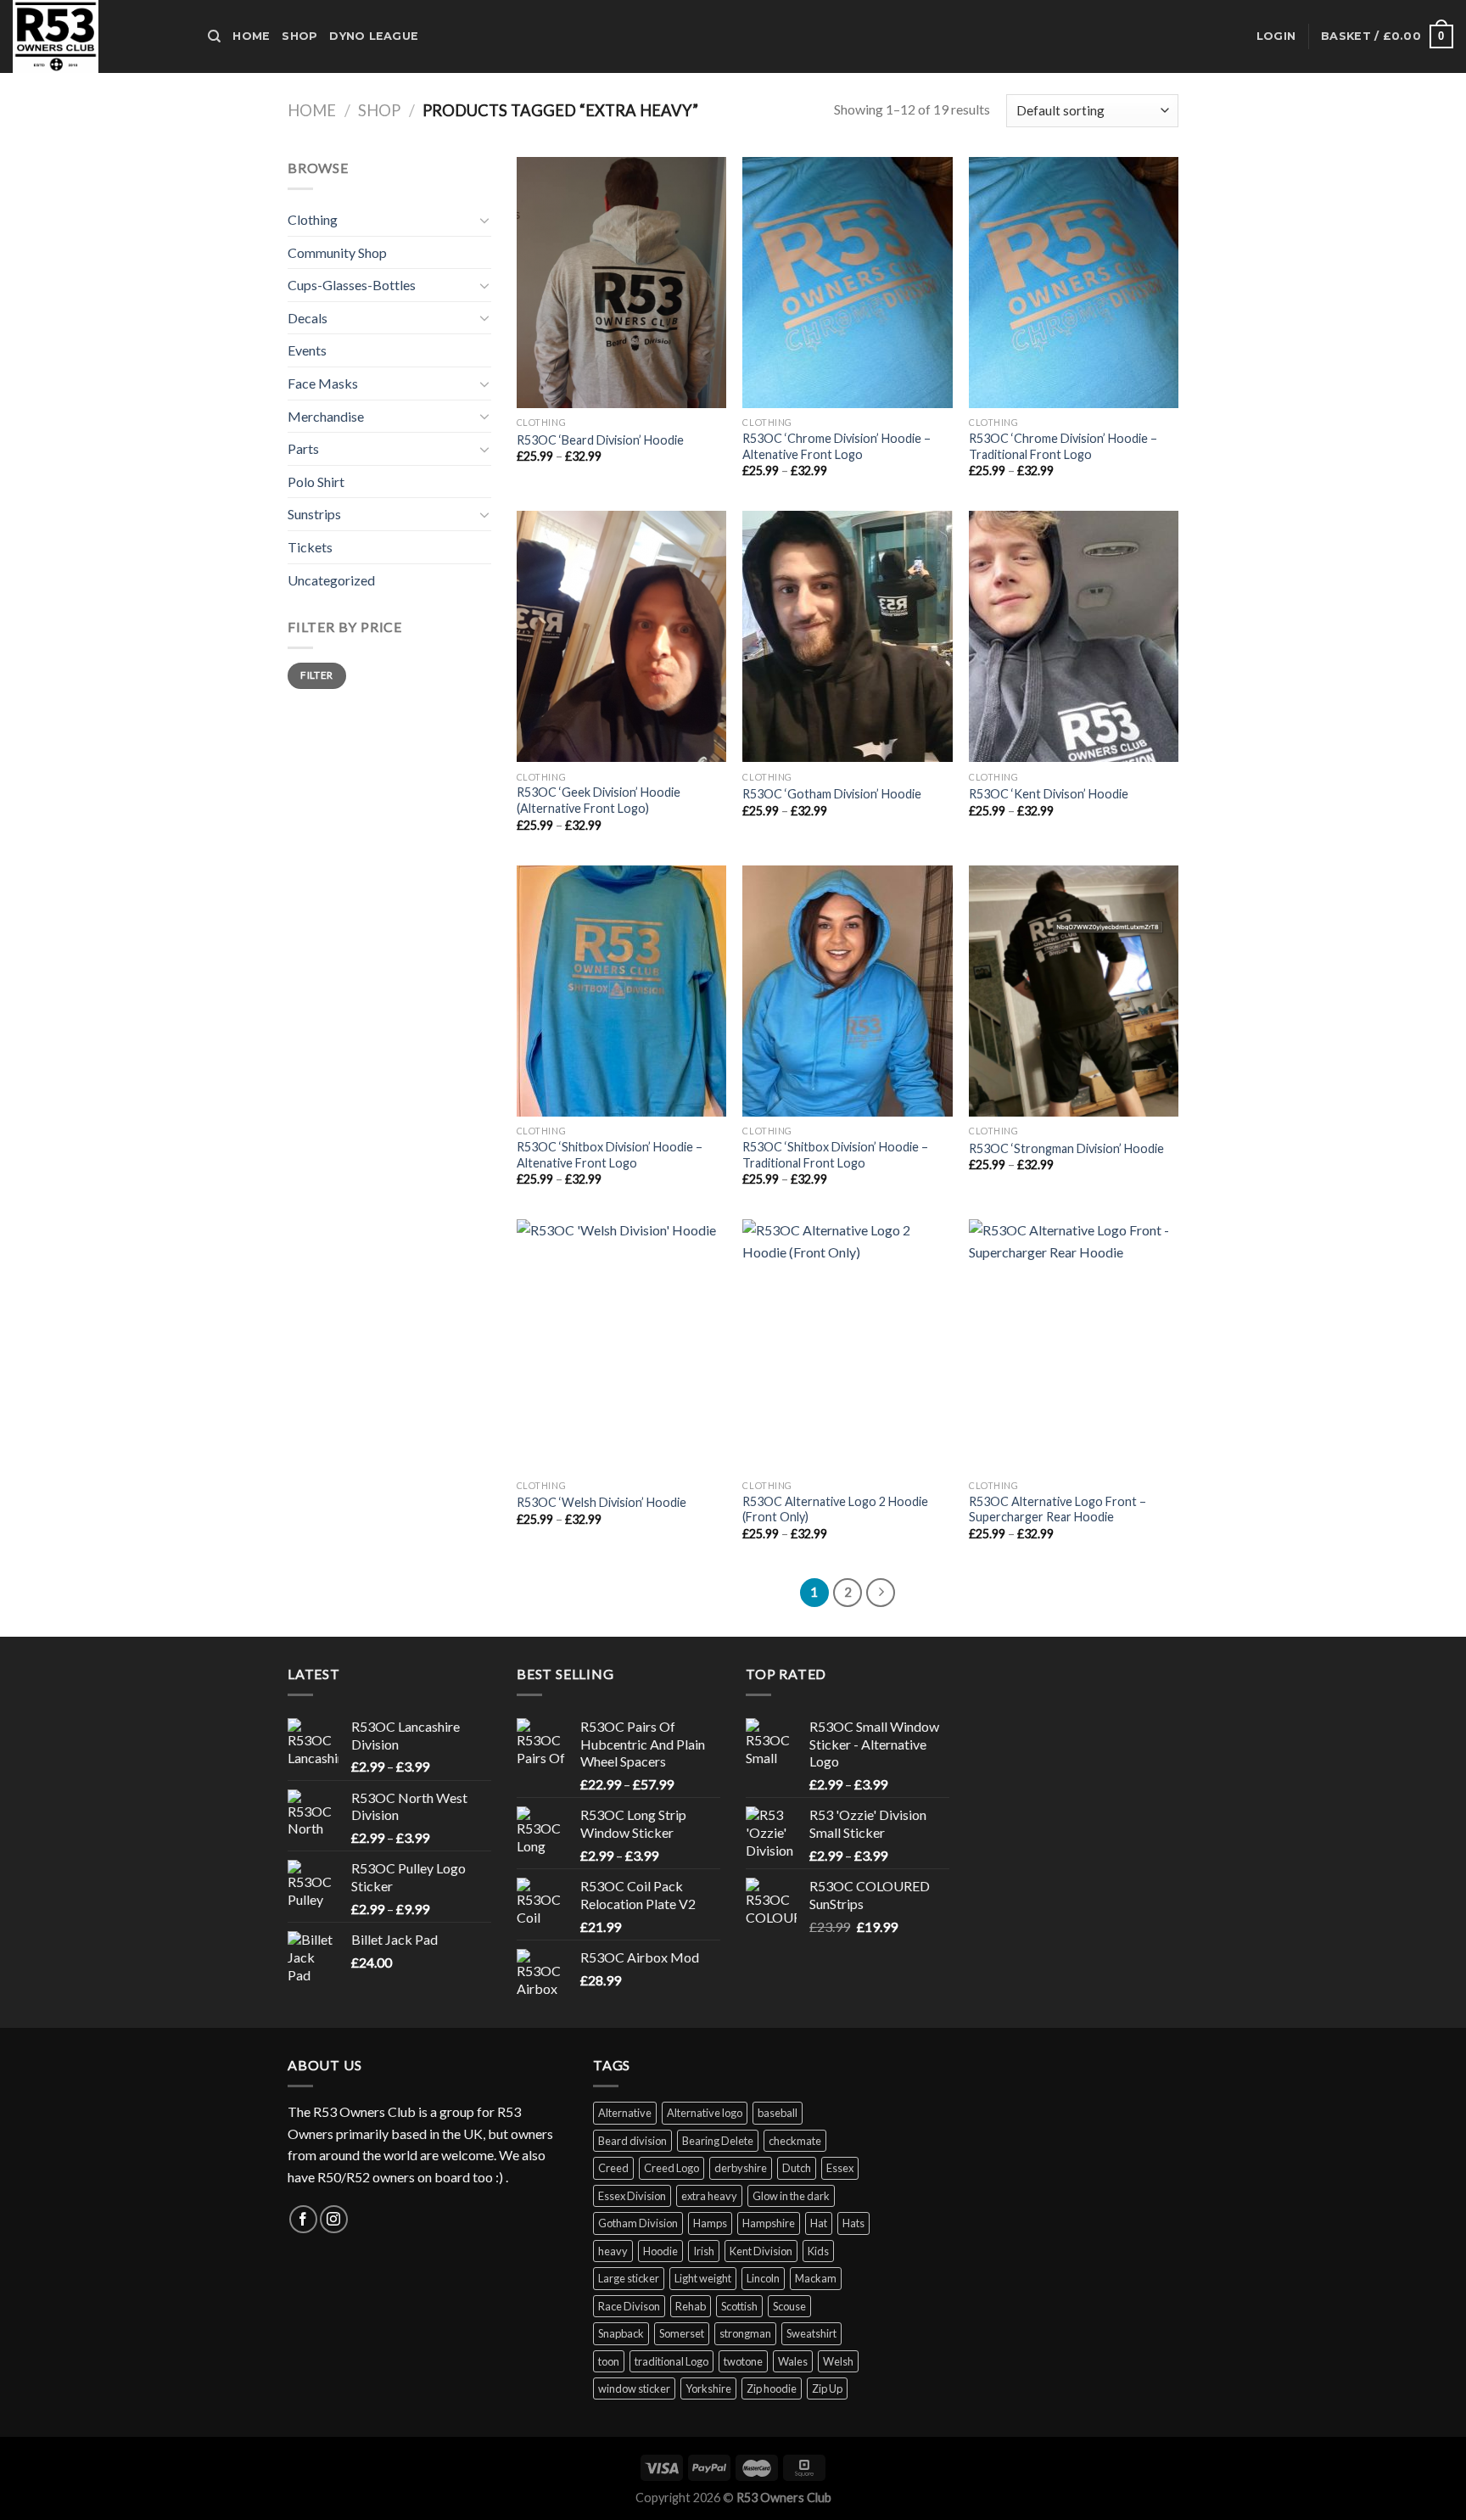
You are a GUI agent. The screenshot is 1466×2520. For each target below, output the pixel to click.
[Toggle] (484, 220)
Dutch (797, 2168)
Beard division (632, 2141)
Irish (704, 2251)
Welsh (838, 2361)
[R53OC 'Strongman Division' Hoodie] (1074, 991)
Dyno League (374, 36)
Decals (308, 318)
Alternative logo (705, 2113)
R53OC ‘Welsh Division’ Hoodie (602, 1502)
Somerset (682, 2333)
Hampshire (769, 2223)
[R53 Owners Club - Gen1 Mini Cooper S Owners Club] (98, 36)
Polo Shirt (316, 482)
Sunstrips (314, 514)
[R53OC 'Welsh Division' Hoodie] (621, 1345)
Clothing (313, 219)
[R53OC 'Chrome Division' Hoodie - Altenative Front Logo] (847, 283)
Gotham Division (638, 2223)
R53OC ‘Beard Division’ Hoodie (600, 440)
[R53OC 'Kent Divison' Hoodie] (1074, 636)
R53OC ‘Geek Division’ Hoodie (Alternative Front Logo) (599, 800)
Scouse (789, 2306)
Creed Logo (671, 2168)
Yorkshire (708, 2388)
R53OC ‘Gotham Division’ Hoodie (832, 794)
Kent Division (761, 2251)
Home (251, 36)
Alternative (625, 2113)
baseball (778, 2113)
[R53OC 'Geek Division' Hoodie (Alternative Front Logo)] (621, 636)
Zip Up (827, 2388)
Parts (303, 448)
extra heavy (709, 2196)
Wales (793, 2361)
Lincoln (763, 2278)
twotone (743, 2361)
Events (307, 350)
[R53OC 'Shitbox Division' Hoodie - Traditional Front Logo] (847, 991)
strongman (745, 2333)
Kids (818, 2251)
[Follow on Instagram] (334, 2219)
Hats (853, 2223)
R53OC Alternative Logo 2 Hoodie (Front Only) (835, 1509)
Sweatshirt (811, 2333)
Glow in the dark (791, 2196)
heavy (613, 2251)
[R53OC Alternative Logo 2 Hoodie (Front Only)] (847, 1345)
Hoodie (660, 2251)
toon (609, 2361)
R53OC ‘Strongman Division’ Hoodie (1066, 1148)
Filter (316, 675)
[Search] (214, 36)
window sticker (634, 2388)
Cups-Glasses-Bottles (352, 285)
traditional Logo (671, 2361)
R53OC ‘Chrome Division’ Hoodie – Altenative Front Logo (837, 446)
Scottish (739, 2306)
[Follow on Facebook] (303, 2219)
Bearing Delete (718, 2141)
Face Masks (323, 383)
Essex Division (632, 2196)
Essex (840, 2168)
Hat (819, 2223)
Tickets (310, 547)
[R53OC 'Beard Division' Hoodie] (621, 283)
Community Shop (337, 252)
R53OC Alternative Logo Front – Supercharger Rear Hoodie (1058, 1509)
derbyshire (741, 2168)
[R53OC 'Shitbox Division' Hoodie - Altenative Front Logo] (621, 991)
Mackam (816, 2278)
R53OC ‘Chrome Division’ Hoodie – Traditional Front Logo (1063, 446)
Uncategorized (331, 580)
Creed (613, 2168)
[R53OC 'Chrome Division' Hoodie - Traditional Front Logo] (1074, 283)
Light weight (703, 2278)
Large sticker (629, 2278)
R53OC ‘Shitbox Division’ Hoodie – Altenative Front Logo (610, 1155)
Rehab (691, 2306)
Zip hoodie (772, 2388)
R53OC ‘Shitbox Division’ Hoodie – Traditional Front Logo (835, 1155)
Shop (299, 36)
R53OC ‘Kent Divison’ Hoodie (1049, 794)
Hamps (710, 2223)
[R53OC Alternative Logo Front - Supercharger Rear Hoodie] (1074, 1345)
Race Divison (629, 2306)
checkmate (795, 2141)
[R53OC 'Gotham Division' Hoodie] (847, 636)
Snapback (621, 2333)
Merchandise (326, 416)
